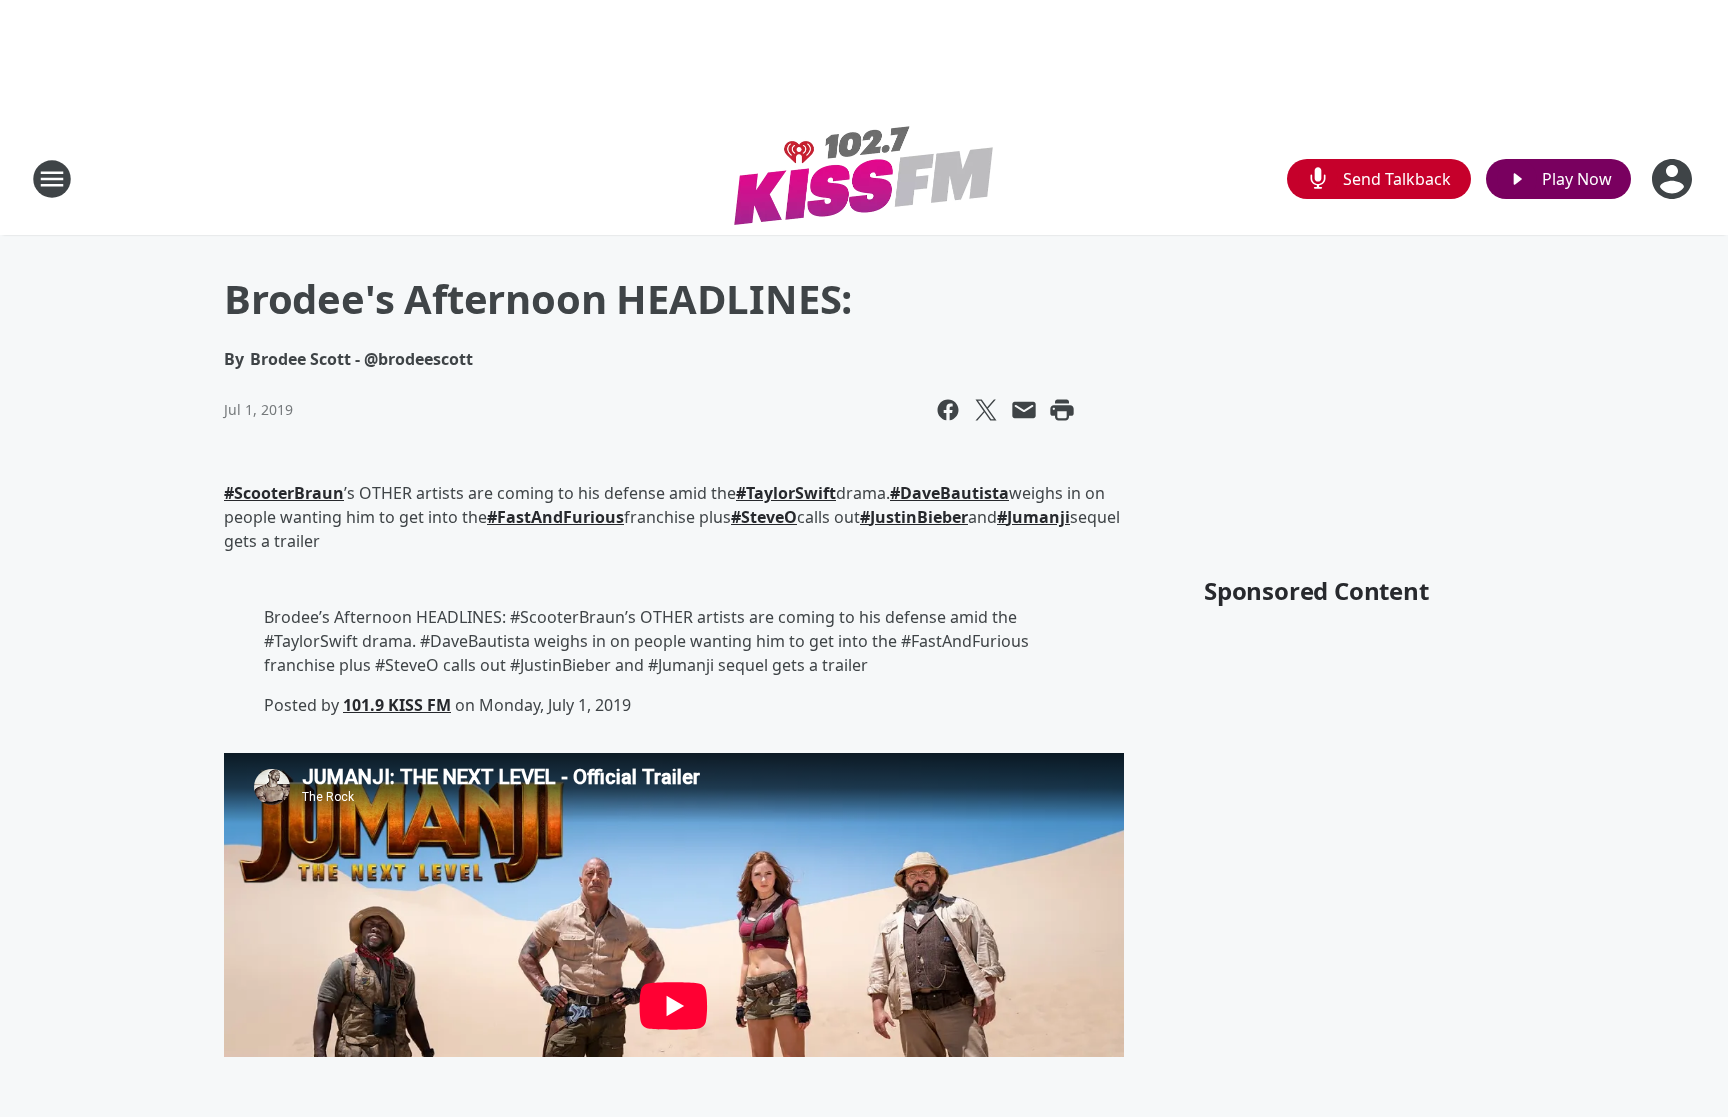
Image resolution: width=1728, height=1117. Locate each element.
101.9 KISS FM (397, 705)
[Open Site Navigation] (52, 179)
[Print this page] (1062, 410)
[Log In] (1674, 179)
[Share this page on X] (986, 410)
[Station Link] (864, 178)
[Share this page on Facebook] (948, 410)
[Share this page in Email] (1024, 410)
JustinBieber (919, 517)
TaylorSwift (791, 493)
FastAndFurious (560, 517)
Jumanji (1038, 517)
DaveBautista (954, 493)
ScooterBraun (289, 493)
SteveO (769, 517)
